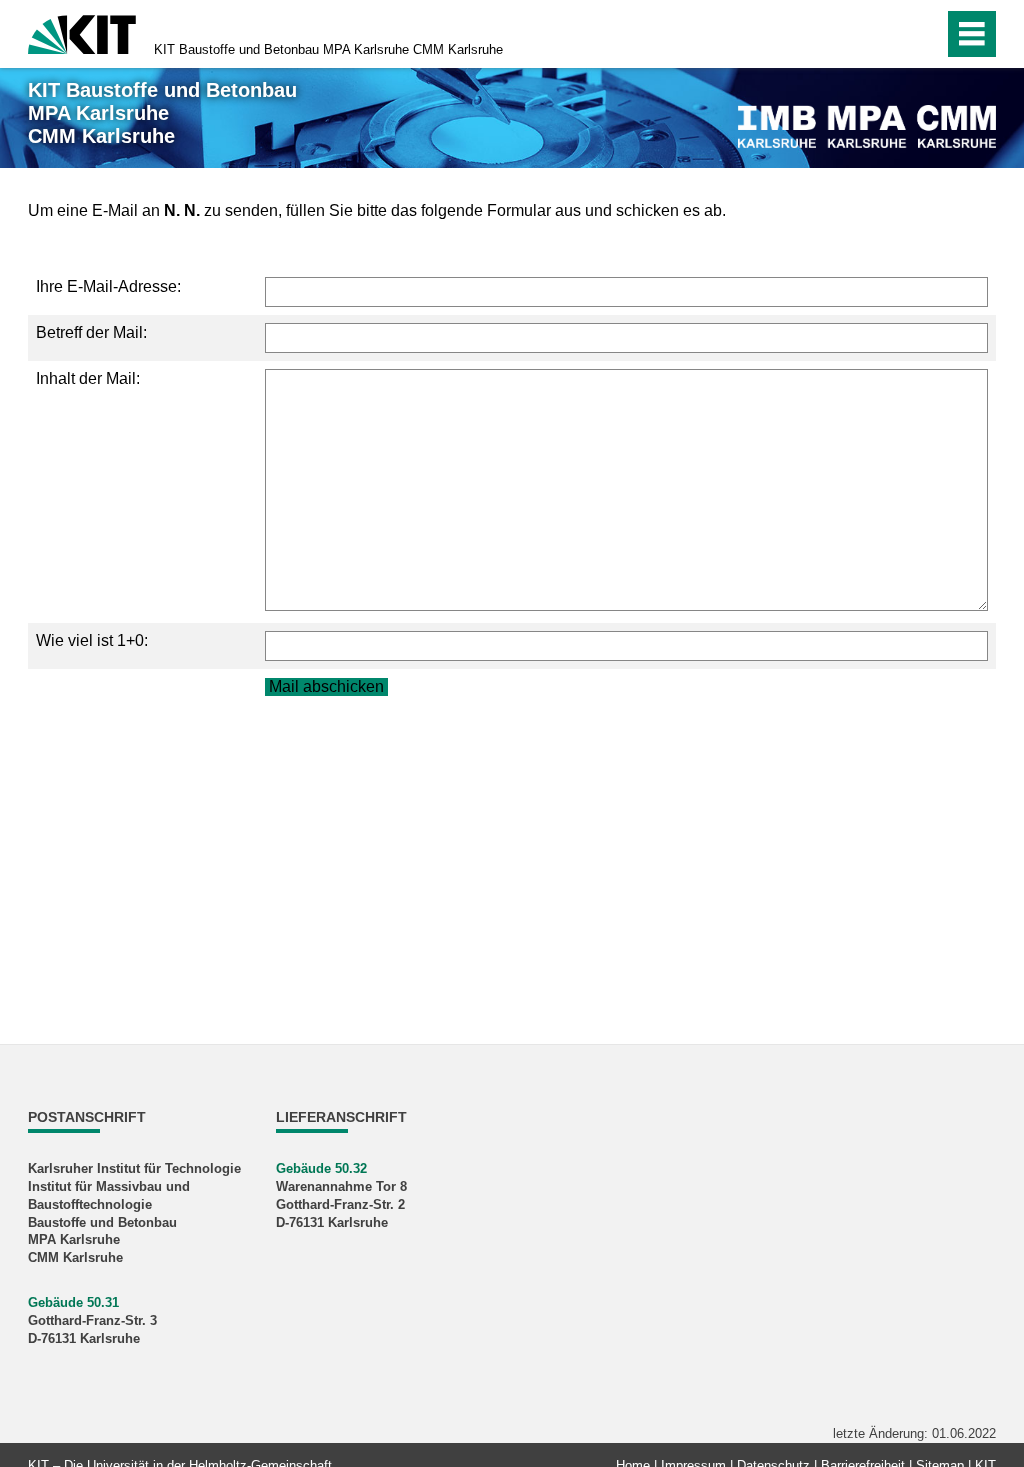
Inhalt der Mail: (88, 378)
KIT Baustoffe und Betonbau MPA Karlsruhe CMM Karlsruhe (328, 49)
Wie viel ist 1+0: (92, 640)
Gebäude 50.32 (321, 1168)
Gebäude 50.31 (73, 1302)
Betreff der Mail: (91, 332)
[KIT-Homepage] (82, 32)
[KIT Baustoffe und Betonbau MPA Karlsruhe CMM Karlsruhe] (867, 126)
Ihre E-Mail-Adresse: (108, 286)
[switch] (922, 34)
